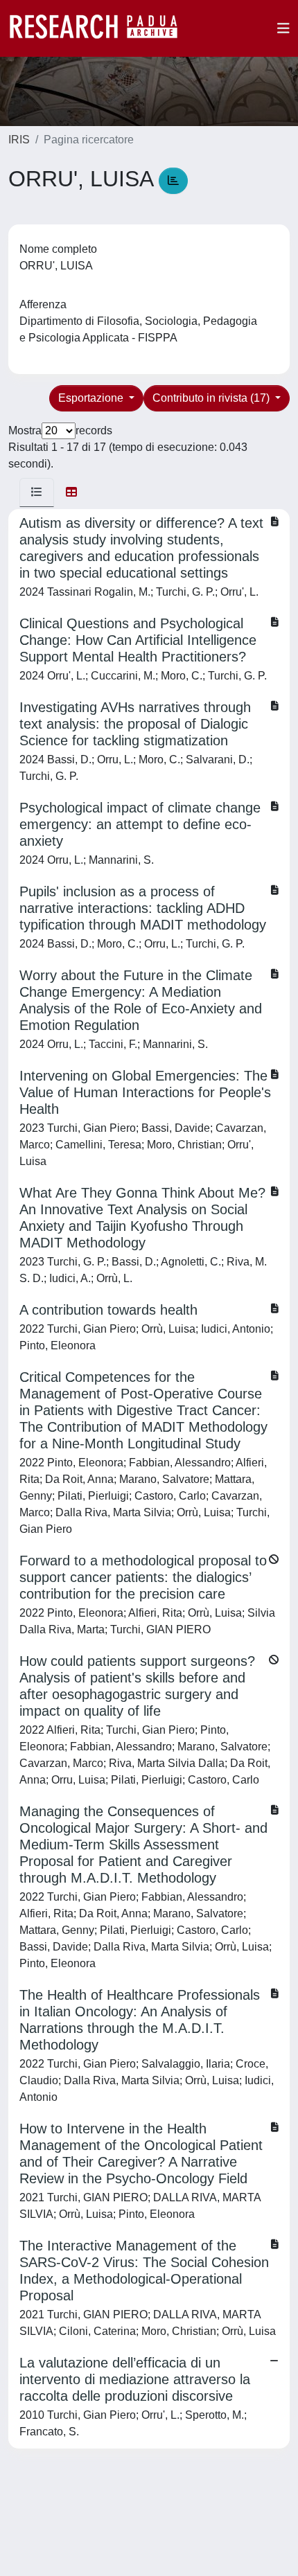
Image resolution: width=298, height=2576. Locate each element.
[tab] (37, 492)
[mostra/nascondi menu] (283, 28)
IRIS (19, 140)
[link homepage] (100, 28)
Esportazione (92, 398)
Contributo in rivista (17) (212, 398)
